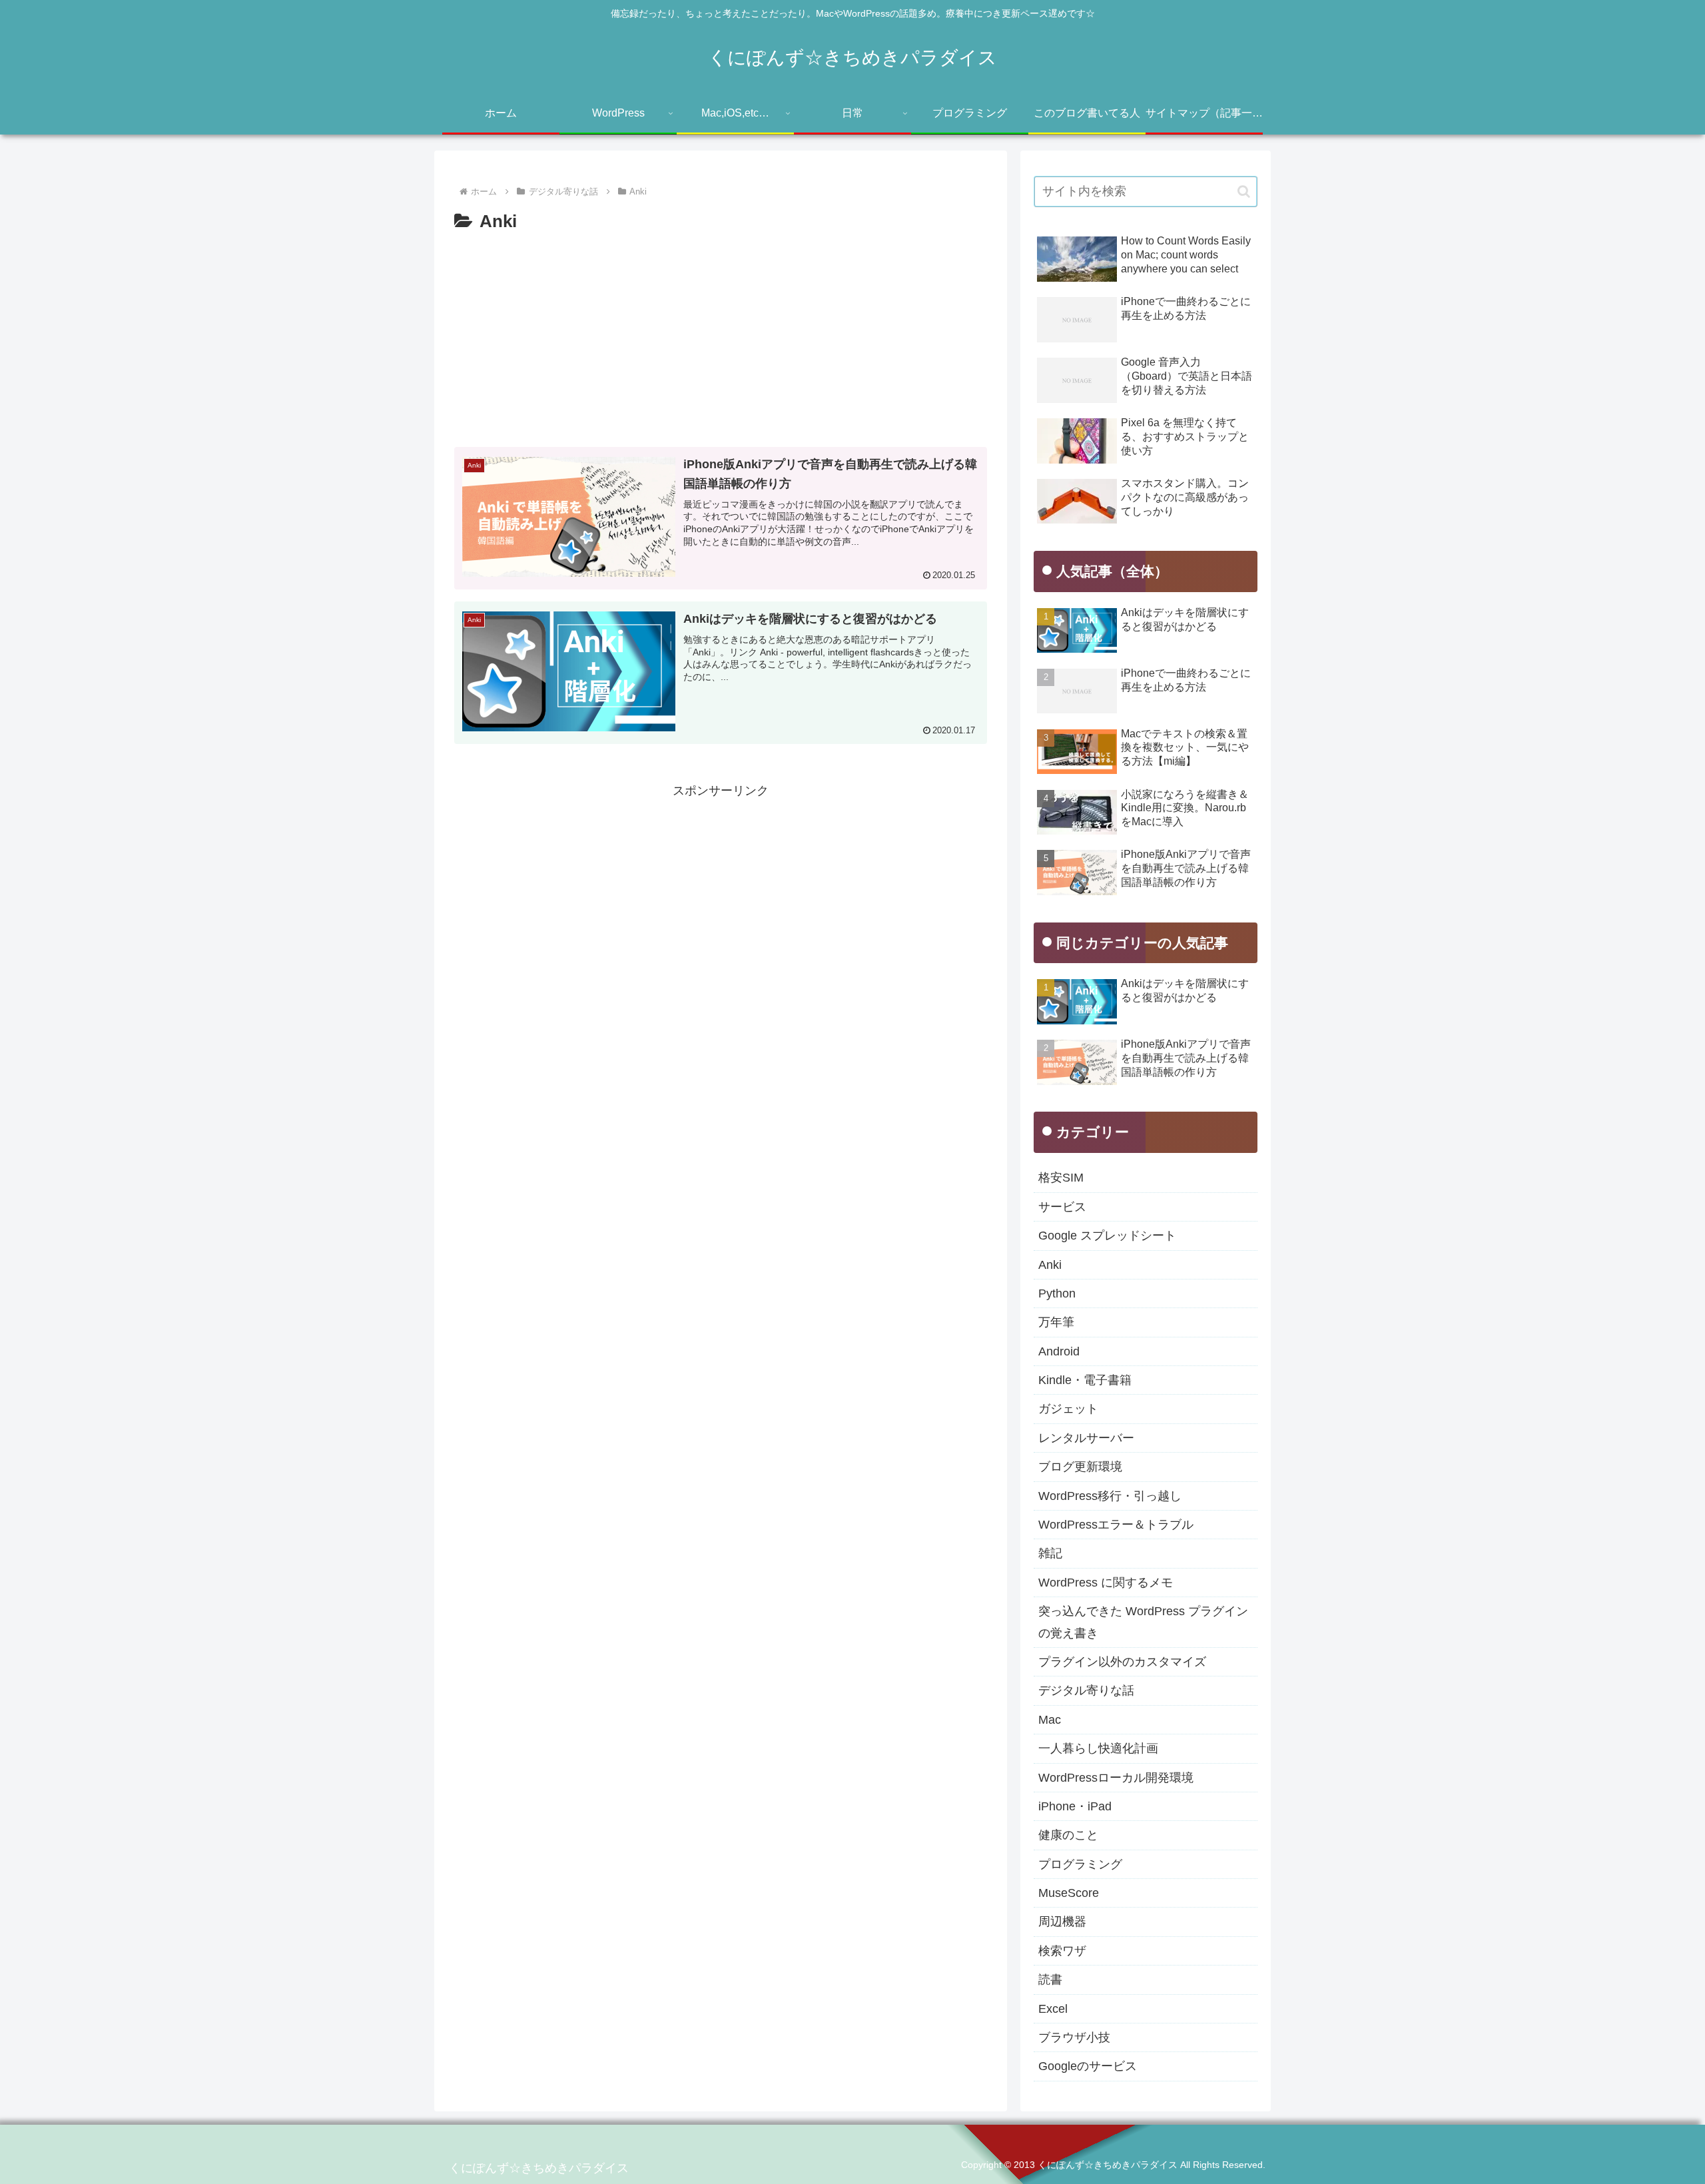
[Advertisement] (721, 337)
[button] (1244, 191)
